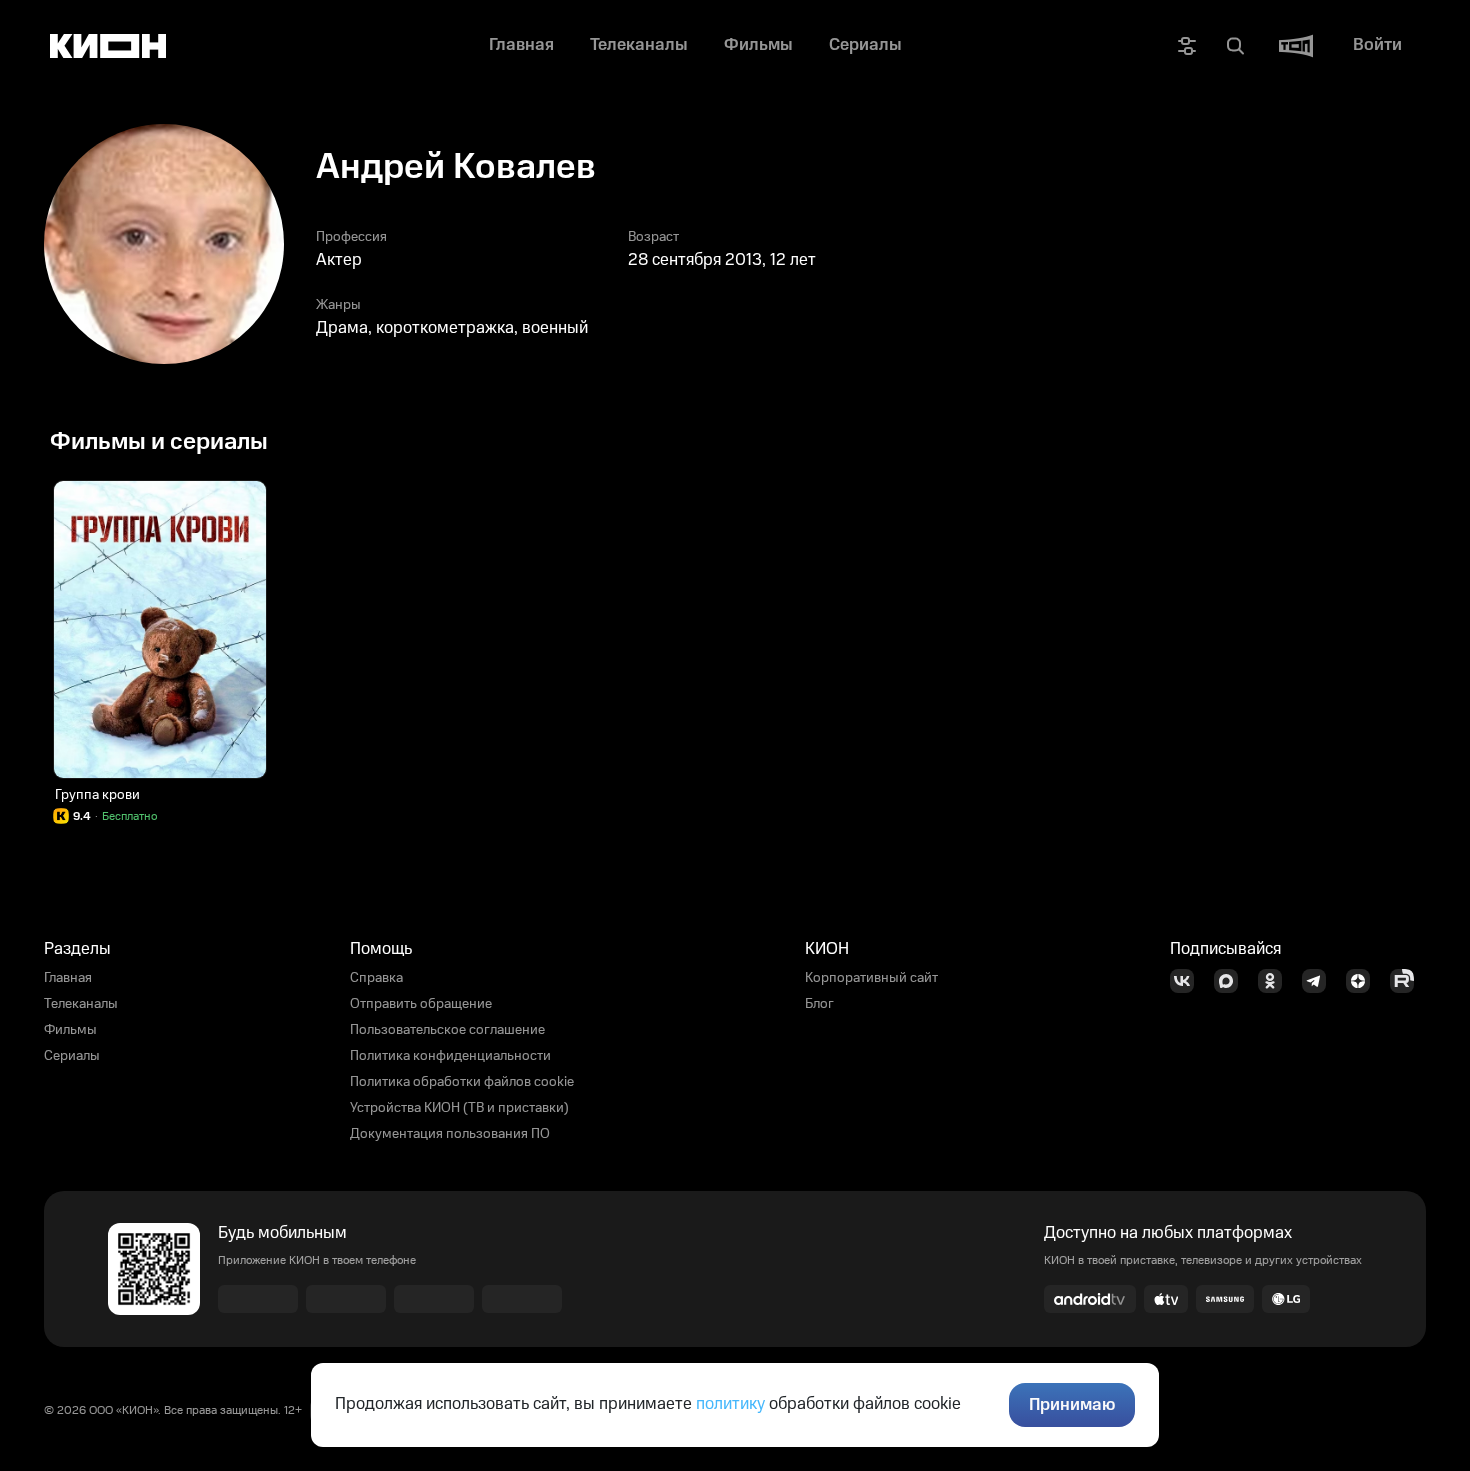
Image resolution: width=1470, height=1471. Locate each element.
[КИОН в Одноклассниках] (1276, 981)
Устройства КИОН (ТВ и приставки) (459, 1108)
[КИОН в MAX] (1232, 981)
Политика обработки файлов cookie (462, 1082)
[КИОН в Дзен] (1364, 981)
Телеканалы (81, 1004)
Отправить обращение (421, 1004)
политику (730, 1404)
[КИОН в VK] (1188, 981)
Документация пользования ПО (450, 1134)
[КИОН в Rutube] (1408, 981)
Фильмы (70, 1030)
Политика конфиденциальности (450, 1056)
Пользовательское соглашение (447, 1030)
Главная (68, 978)
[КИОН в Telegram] (1320, 981)
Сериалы (72, 1056)
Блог (819, 1004)
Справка (376, 978)
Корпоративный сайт (871, 978)
